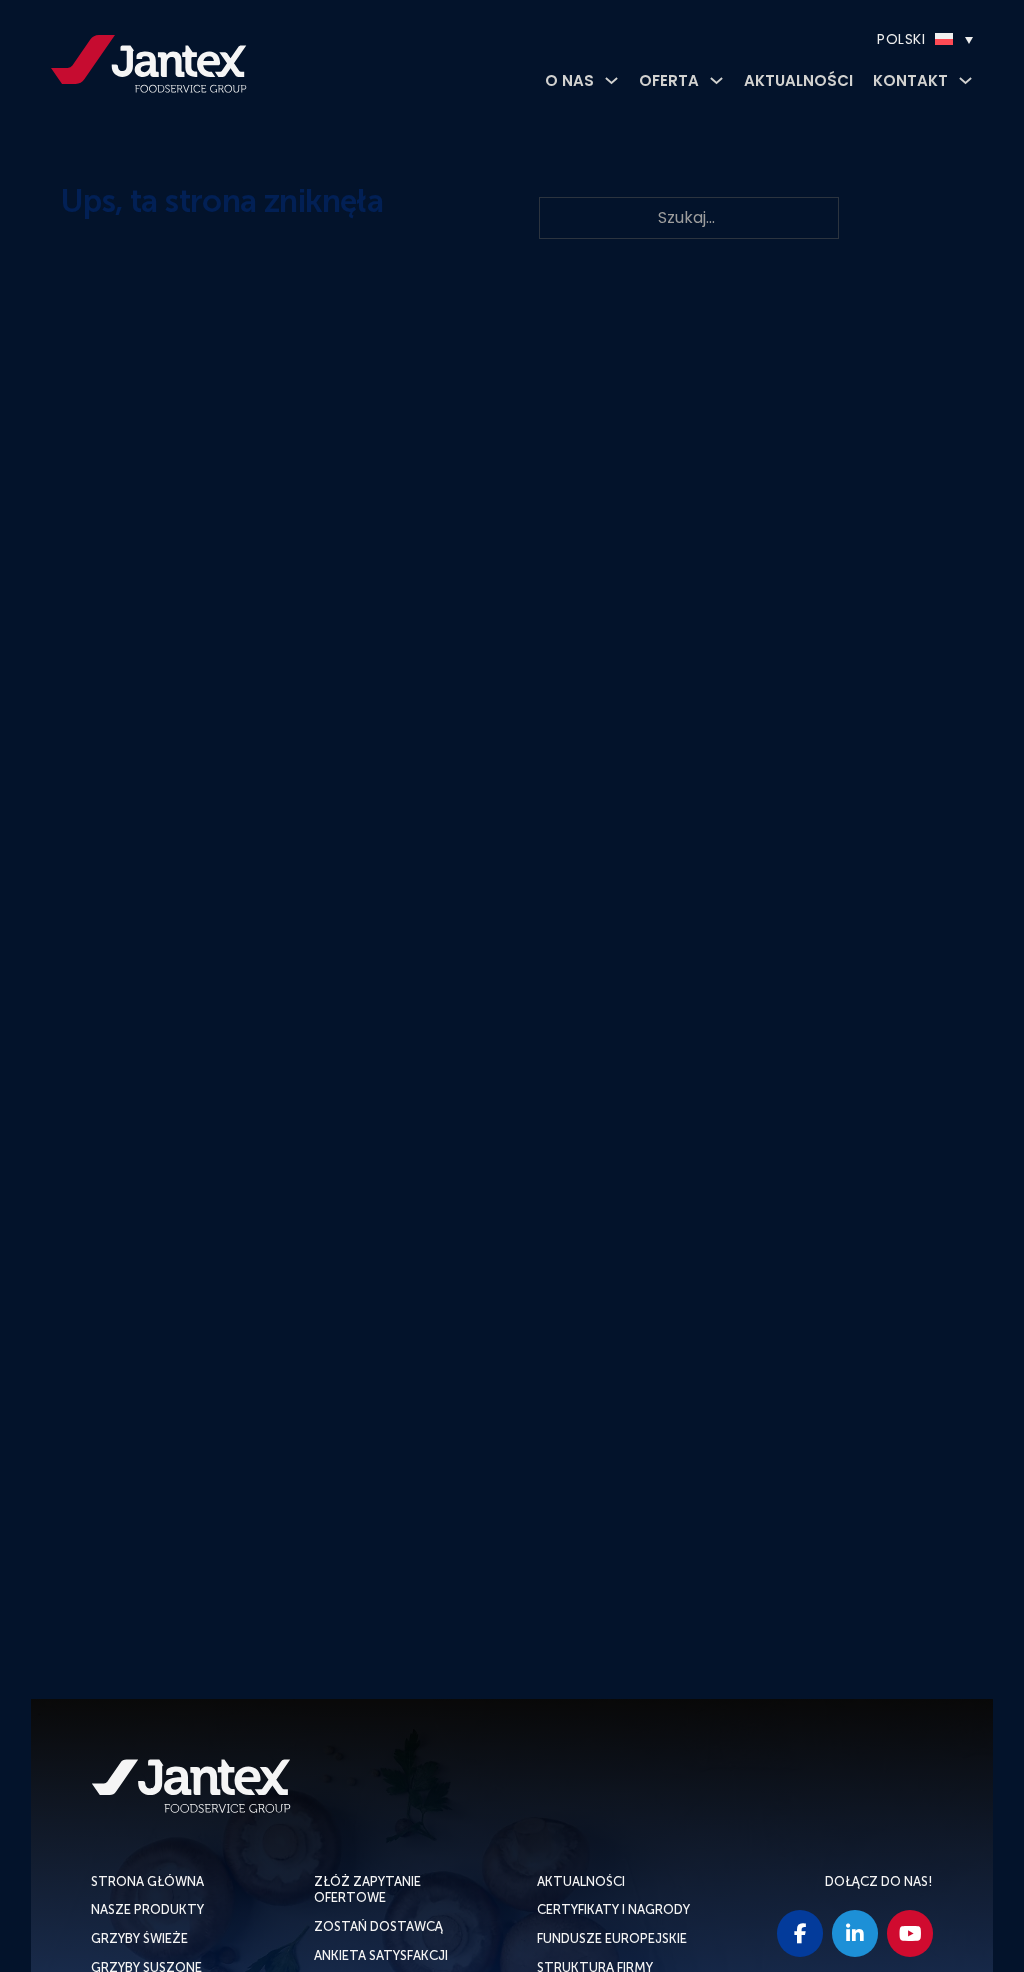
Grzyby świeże (139, 1938)
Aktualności (798, 80)
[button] (864, 39)
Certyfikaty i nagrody (613, 1909)
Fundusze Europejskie (612, 1938)
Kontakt (910, 80)
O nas (569, 80)
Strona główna (147, 1881)
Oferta (669, 80)
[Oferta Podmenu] (716, 80)
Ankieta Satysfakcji (381, 1955)
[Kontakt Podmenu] (965, 80)
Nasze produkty (147, 1909)
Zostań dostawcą (378, 1926)
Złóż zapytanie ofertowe (367, 1890)
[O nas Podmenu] (611, 80)
